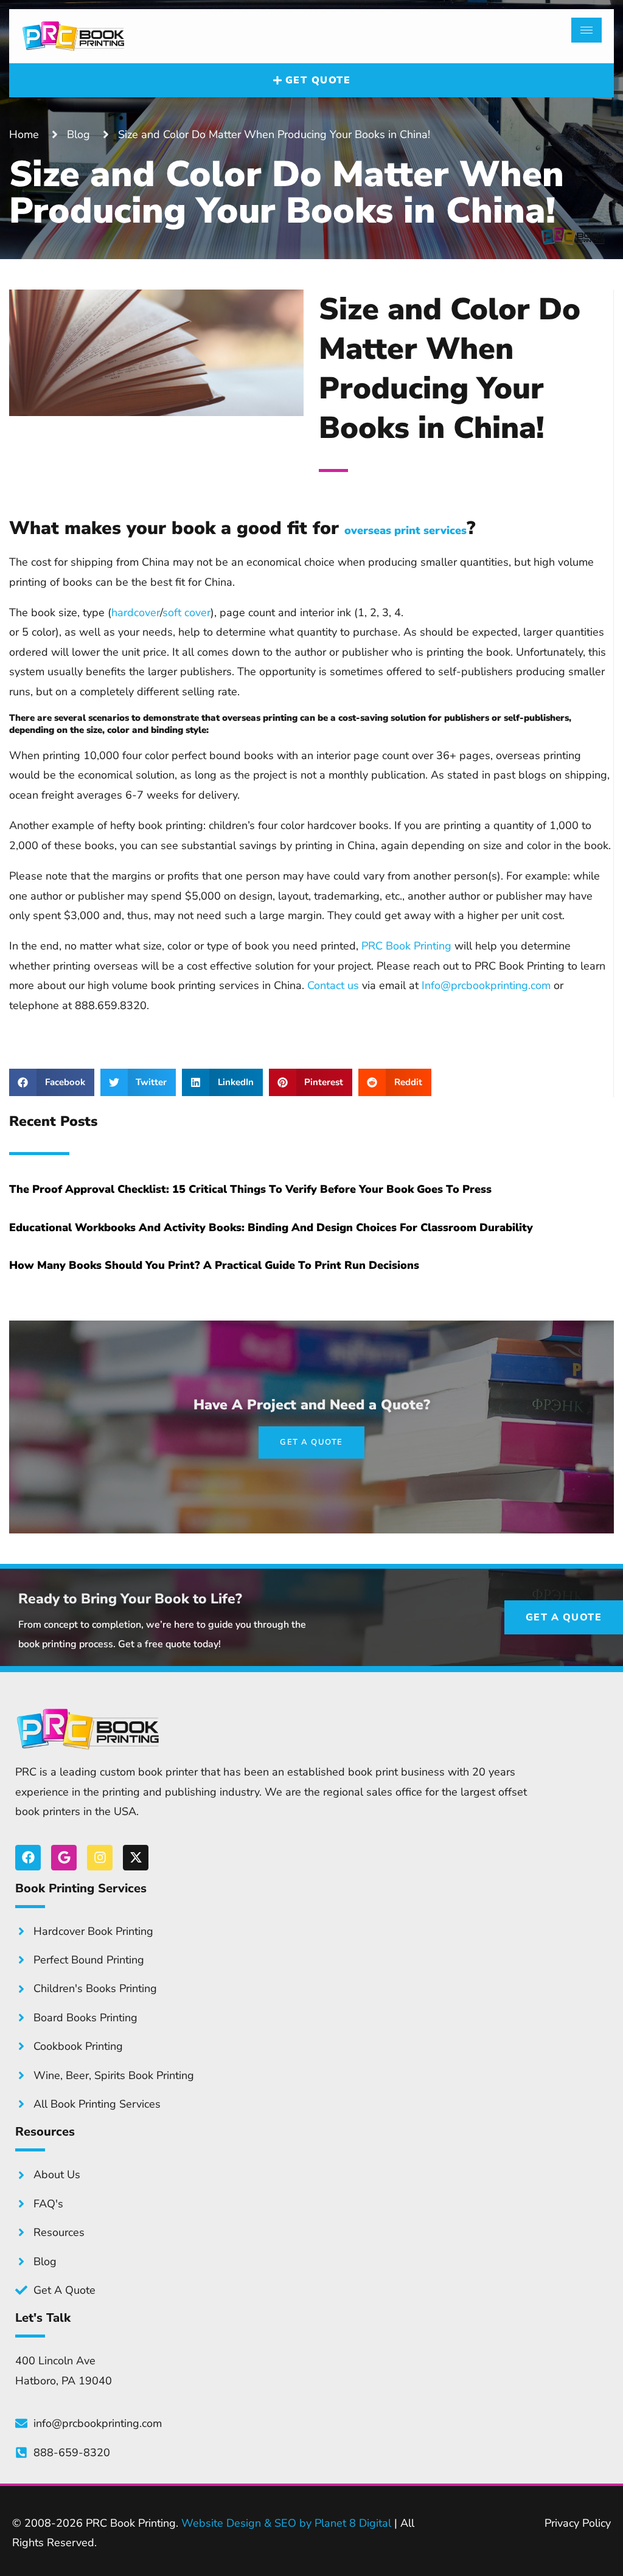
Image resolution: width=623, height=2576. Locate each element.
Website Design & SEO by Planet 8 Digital (286, 2523)
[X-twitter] (136, 1858)
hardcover (136, 613)
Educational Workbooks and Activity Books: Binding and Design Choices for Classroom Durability (271, 1227)
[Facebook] (28, 1858)
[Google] (64, 1858)
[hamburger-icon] (586, 30)
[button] (52, 1082)
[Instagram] (100, 1858)
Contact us (333, 985)
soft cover (186, 613)
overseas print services (405, 530)
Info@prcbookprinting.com (486, 985)
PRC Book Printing (406, 946)
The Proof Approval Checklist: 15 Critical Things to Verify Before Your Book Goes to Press (250, 1189)
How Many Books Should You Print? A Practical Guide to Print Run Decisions (214, 1265)
